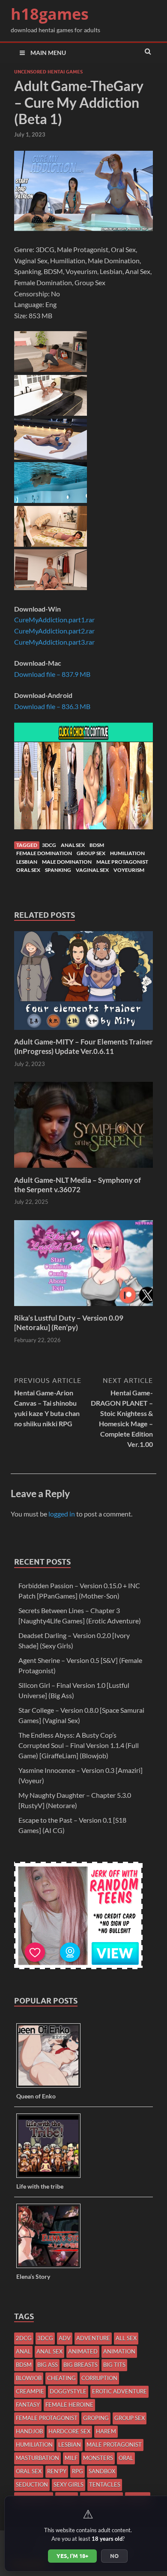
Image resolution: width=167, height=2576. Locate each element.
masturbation (37, 2458)
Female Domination (44, 853)
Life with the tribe (40, 2186)
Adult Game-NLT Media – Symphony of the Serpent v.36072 (78, 1185)
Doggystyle (68, 2391)
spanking (58, 870)
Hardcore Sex (69, 2431)
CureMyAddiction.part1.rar (54, 620)
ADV (65, 2338)
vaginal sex (92, 870)
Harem (106, 2431)
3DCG (49, 845)
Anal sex (73, 845)
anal (23, 2351)
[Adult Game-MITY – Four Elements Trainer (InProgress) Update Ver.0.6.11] (83, 1032)
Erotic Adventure (119, 2391)
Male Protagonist (122, 862)
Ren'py (57, 2471)
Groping (96, 2418)
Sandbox (102, 2471)
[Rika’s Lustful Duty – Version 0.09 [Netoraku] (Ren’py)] (83, 1308)
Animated (83, 2351)
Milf (71, 2458)
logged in (62, 1514)
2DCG (24, 2338)
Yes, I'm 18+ (72, 2556)
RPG (78, 2471)
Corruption (99, 2378)
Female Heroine (69, 2405)
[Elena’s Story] (52, 2267)
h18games (50, 14)
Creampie (30, 2391)
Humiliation (127, 853)
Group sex (91, 853)
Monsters (98, 2458)
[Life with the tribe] (52, 2177)
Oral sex (28, 870)
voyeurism (129, 870)
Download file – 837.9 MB (52, 674)
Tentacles (105, 2485)
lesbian (27, 862)
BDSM (97, 845)
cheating (61, 2378)
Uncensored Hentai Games (48, 72)
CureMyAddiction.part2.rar (54, 631)
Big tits (114, 2365)
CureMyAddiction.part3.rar (54, 642)
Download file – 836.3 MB (52, 706)
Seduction (32, 2485)
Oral (126, 2458)
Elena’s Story (33, 2276)
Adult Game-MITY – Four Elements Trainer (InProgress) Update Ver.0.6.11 (83, 1046)
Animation (119, 2351)
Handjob (29, 2431)
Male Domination (67, 862)
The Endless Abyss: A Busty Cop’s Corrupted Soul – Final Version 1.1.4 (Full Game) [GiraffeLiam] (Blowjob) (79, 1745)
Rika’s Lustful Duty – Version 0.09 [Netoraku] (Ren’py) (69, 1323)
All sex (126, 2338)
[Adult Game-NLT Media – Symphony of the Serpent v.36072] (83, 1170)
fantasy (28, 2405)
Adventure (93, 2338)
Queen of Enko (36, 2096)
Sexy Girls (69, 2485)
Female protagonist (47, 2418)
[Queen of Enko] (52, 2087)
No (114, 2556)
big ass (48, 2365)
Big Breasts (81, 2365)
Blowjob (29, 2378)
